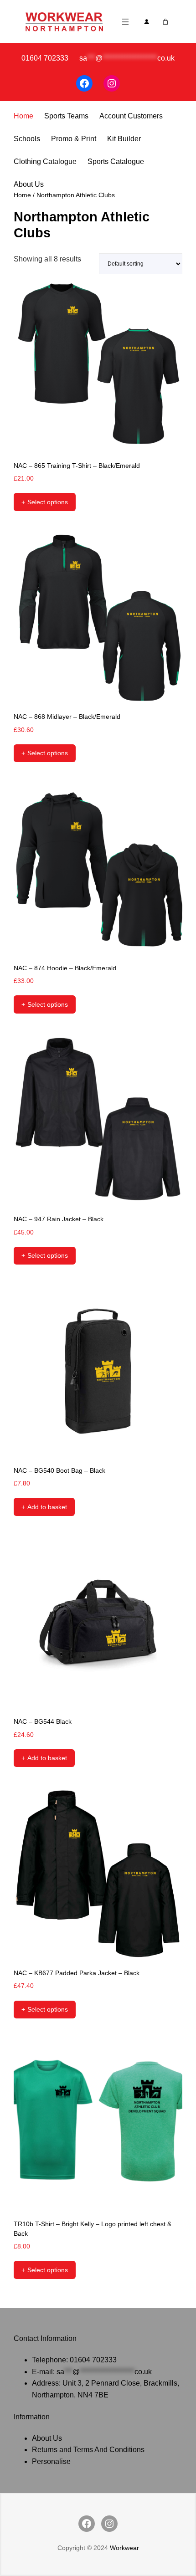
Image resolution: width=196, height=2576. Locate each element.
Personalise (51, 2461)
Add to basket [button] (47, 1507)
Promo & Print (74, 139)
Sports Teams (66, 116)
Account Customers (131, 116)
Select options (48, 502)
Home (23, 116)
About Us (29, 184)
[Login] (147, 22)
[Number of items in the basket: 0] (166, 22)
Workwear (124, 2548)
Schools (27, 139)
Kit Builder (124, 139)
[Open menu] (125, 22)
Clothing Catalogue (45, 161)
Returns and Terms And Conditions (88, 2450)
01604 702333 (93, 2360)
